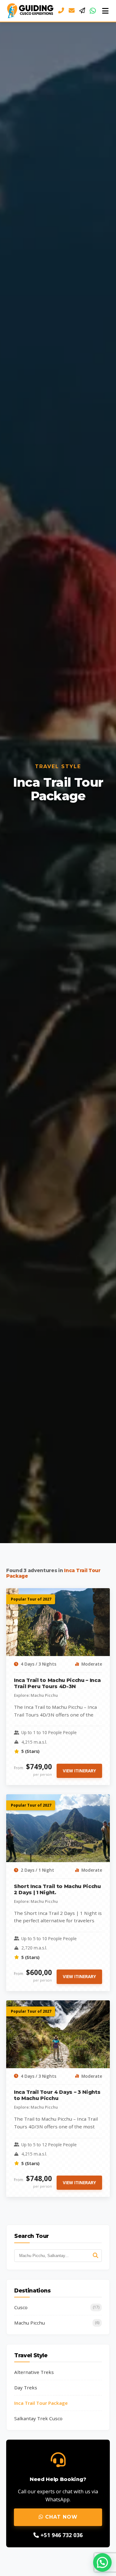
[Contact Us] (82, 11)
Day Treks (26, 2388)
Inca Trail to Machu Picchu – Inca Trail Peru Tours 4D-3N (57, 1683)
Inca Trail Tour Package (41, 2403)
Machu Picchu (57, 2323)
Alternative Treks (34, 2372)
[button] (102, 2562)
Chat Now (60, 2517)
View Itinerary (79, 1771)
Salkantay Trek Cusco (38, 2418)
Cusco (57, 2307)
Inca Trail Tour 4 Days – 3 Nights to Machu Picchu (57, 2095)
